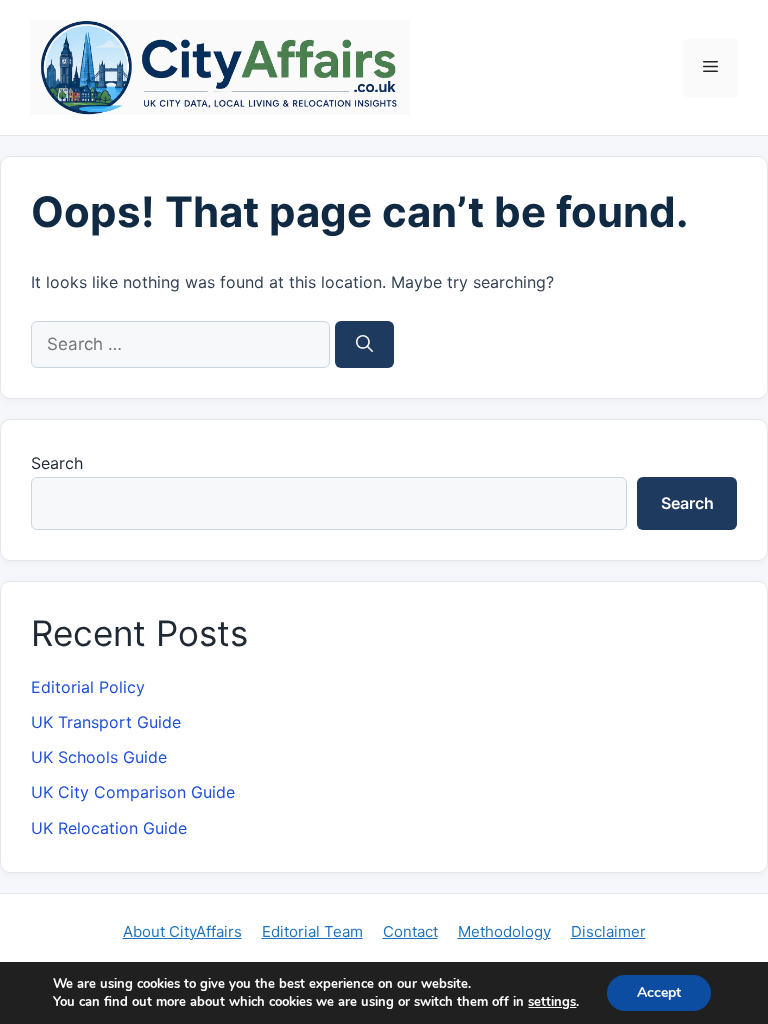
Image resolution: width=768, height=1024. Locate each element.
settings (552, 1002)
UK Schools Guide (99, 757)
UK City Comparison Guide (133, 792)
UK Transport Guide (106, 722)
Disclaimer (608, 931)
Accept (659, 992)
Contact (410, 931)
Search (57, 463)
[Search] (364, 345)
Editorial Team (312, 931)
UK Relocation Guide (109, 828)
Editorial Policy (88, 687)
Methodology (504, 931)
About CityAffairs (182, 931)
